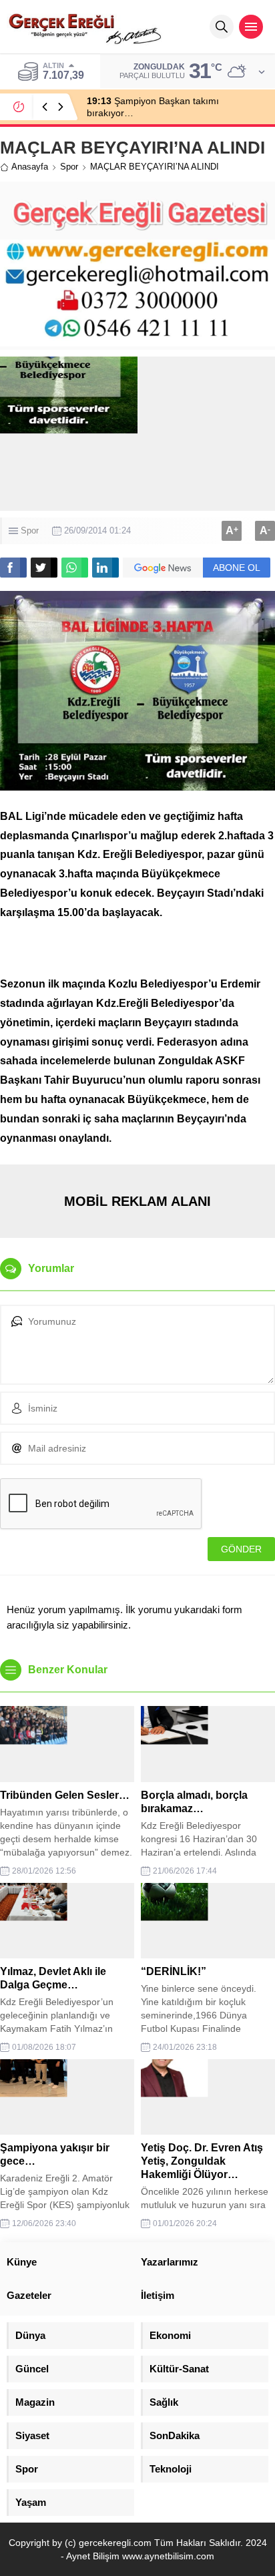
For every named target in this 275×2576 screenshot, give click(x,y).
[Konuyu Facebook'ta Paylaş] (13, 568)
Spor (69, 167)
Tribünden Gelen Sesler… (65, 1795)
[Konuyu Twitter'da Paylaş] (44, 568)
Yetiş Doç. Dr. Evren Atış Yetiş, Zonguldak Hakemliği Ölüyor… (202, 2161)
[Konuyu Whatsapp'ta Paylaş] (75, 568)
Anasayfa (30, 167)
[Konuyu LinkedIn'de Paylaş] (105, 568)
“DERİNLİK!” (174, 1971)
